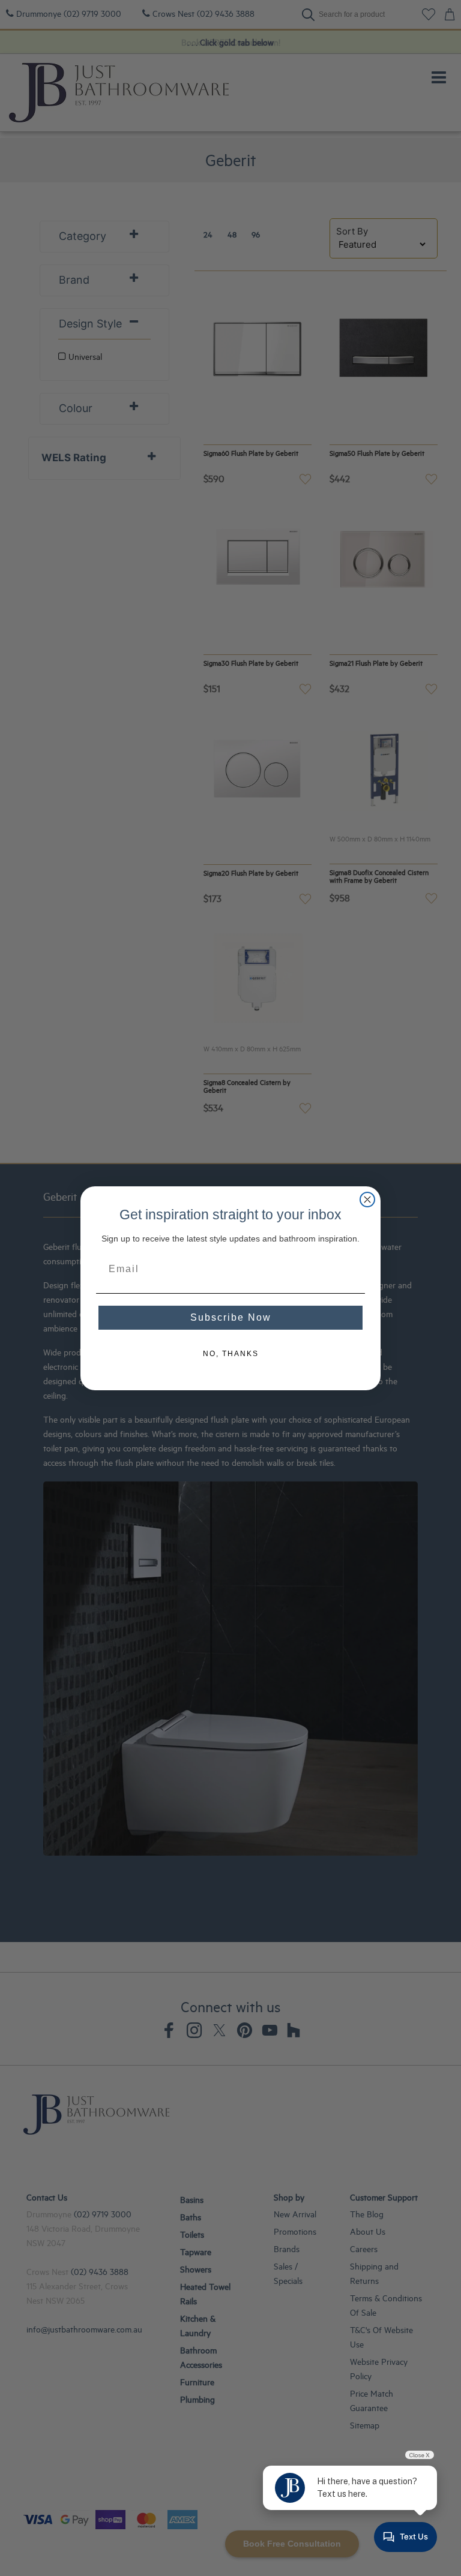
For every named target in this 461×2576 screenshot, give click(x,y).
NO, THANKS (231, 1354)
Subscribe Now (231, 1317)
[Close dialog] (367, 1200)
